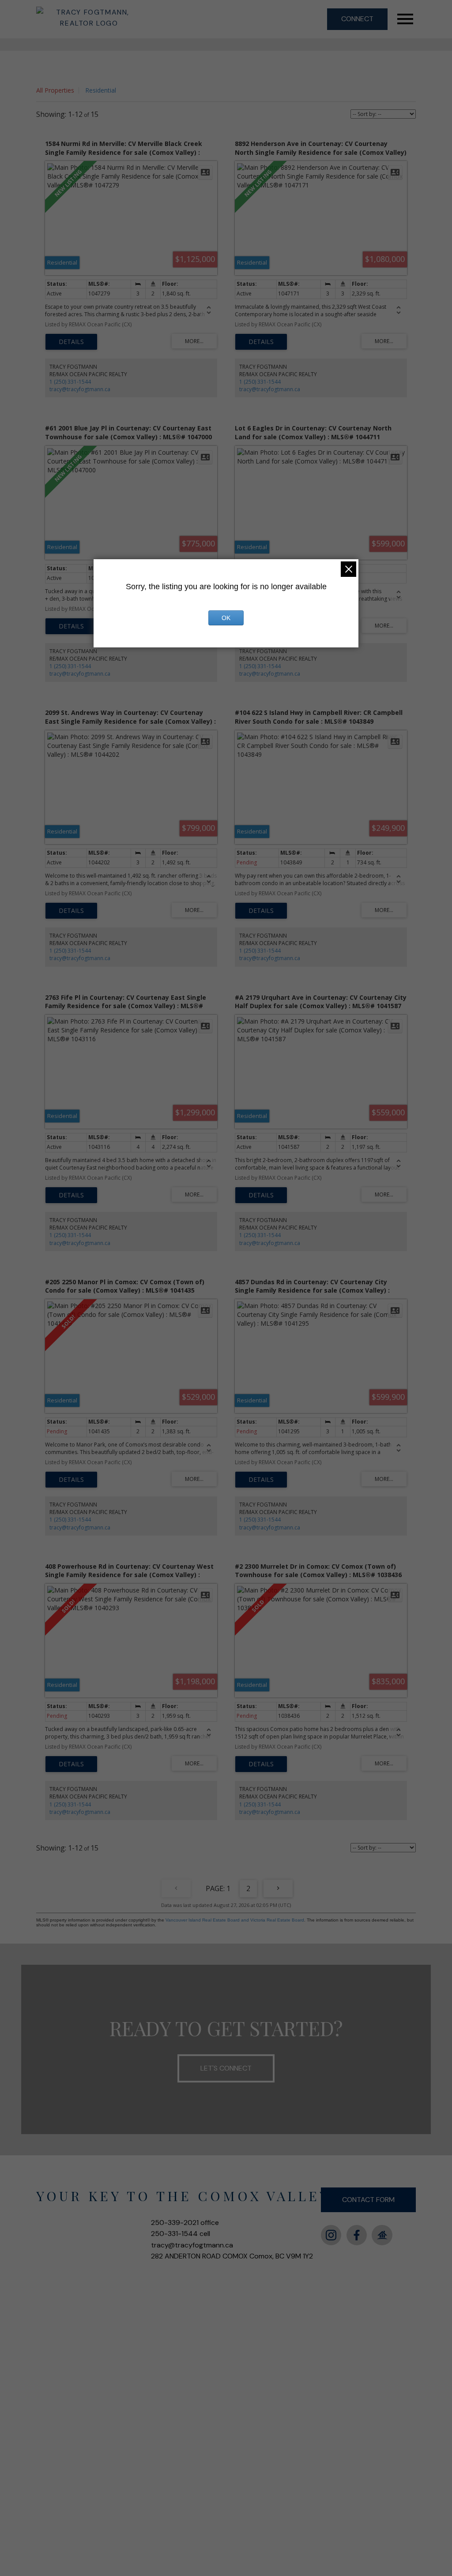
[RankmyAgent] (382, 2235)
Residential (101, 90)
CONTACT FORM (368, 2200)
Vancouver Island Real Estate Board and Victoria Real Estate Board (235, 1920)
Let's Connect (226, 2068)
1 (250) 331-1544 (70, 382)
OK (226, 618)
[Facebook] (357, 2235)
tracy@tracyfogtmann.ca (80, 389)
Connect (357, 19)
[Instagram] (331, 2235)
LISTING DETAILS (71, 342)
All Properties (55, 90)
